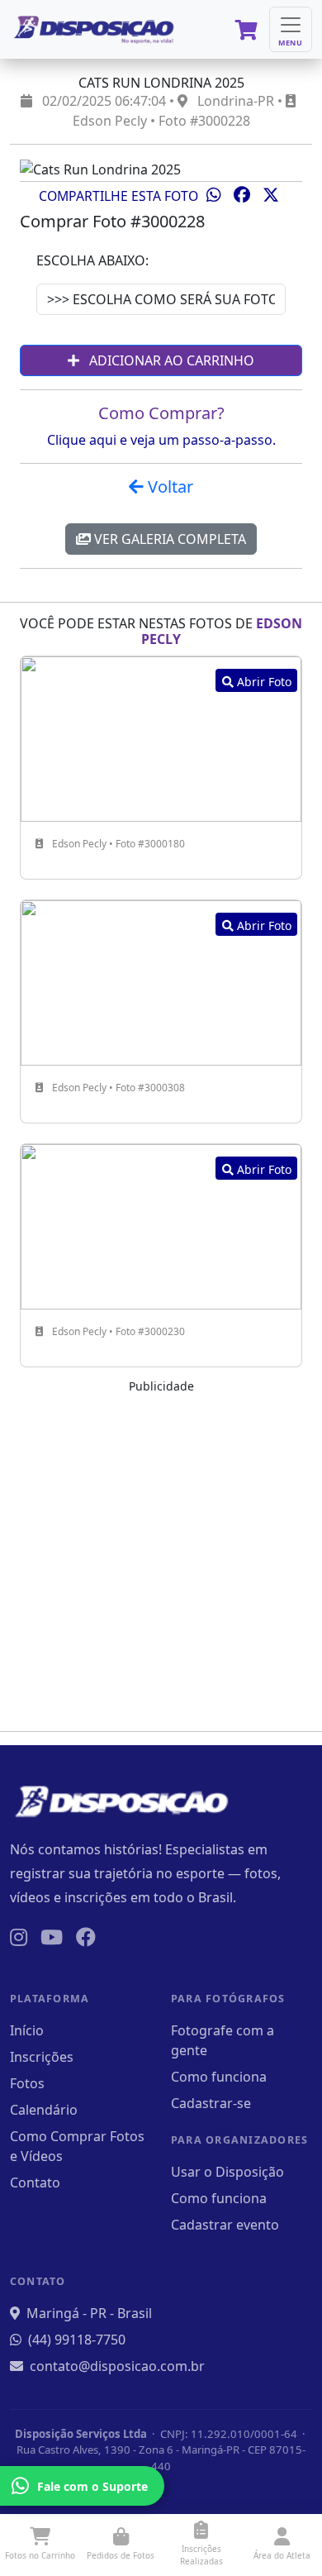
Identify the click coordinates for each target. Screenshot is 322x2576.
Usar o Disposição (227, 2172)
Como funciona (219, 2077)
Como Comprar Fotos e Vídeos (77, 2146)
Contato (35, 2182)
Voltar (168, 487)
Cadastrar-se (211, 2103)
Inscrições (42, 2057)
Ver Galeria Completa (168, 539)
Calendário (44, 2110)
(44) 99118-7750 (77, 2340)
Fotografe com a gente (223, 2040)
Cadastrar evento (225, 2225)
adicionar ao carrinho (170, 360)
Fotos (27, 2083)
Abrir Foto (263, 682)
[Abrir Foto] (161, 737)
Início (27, 2030)
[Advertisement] (161, 1557)
